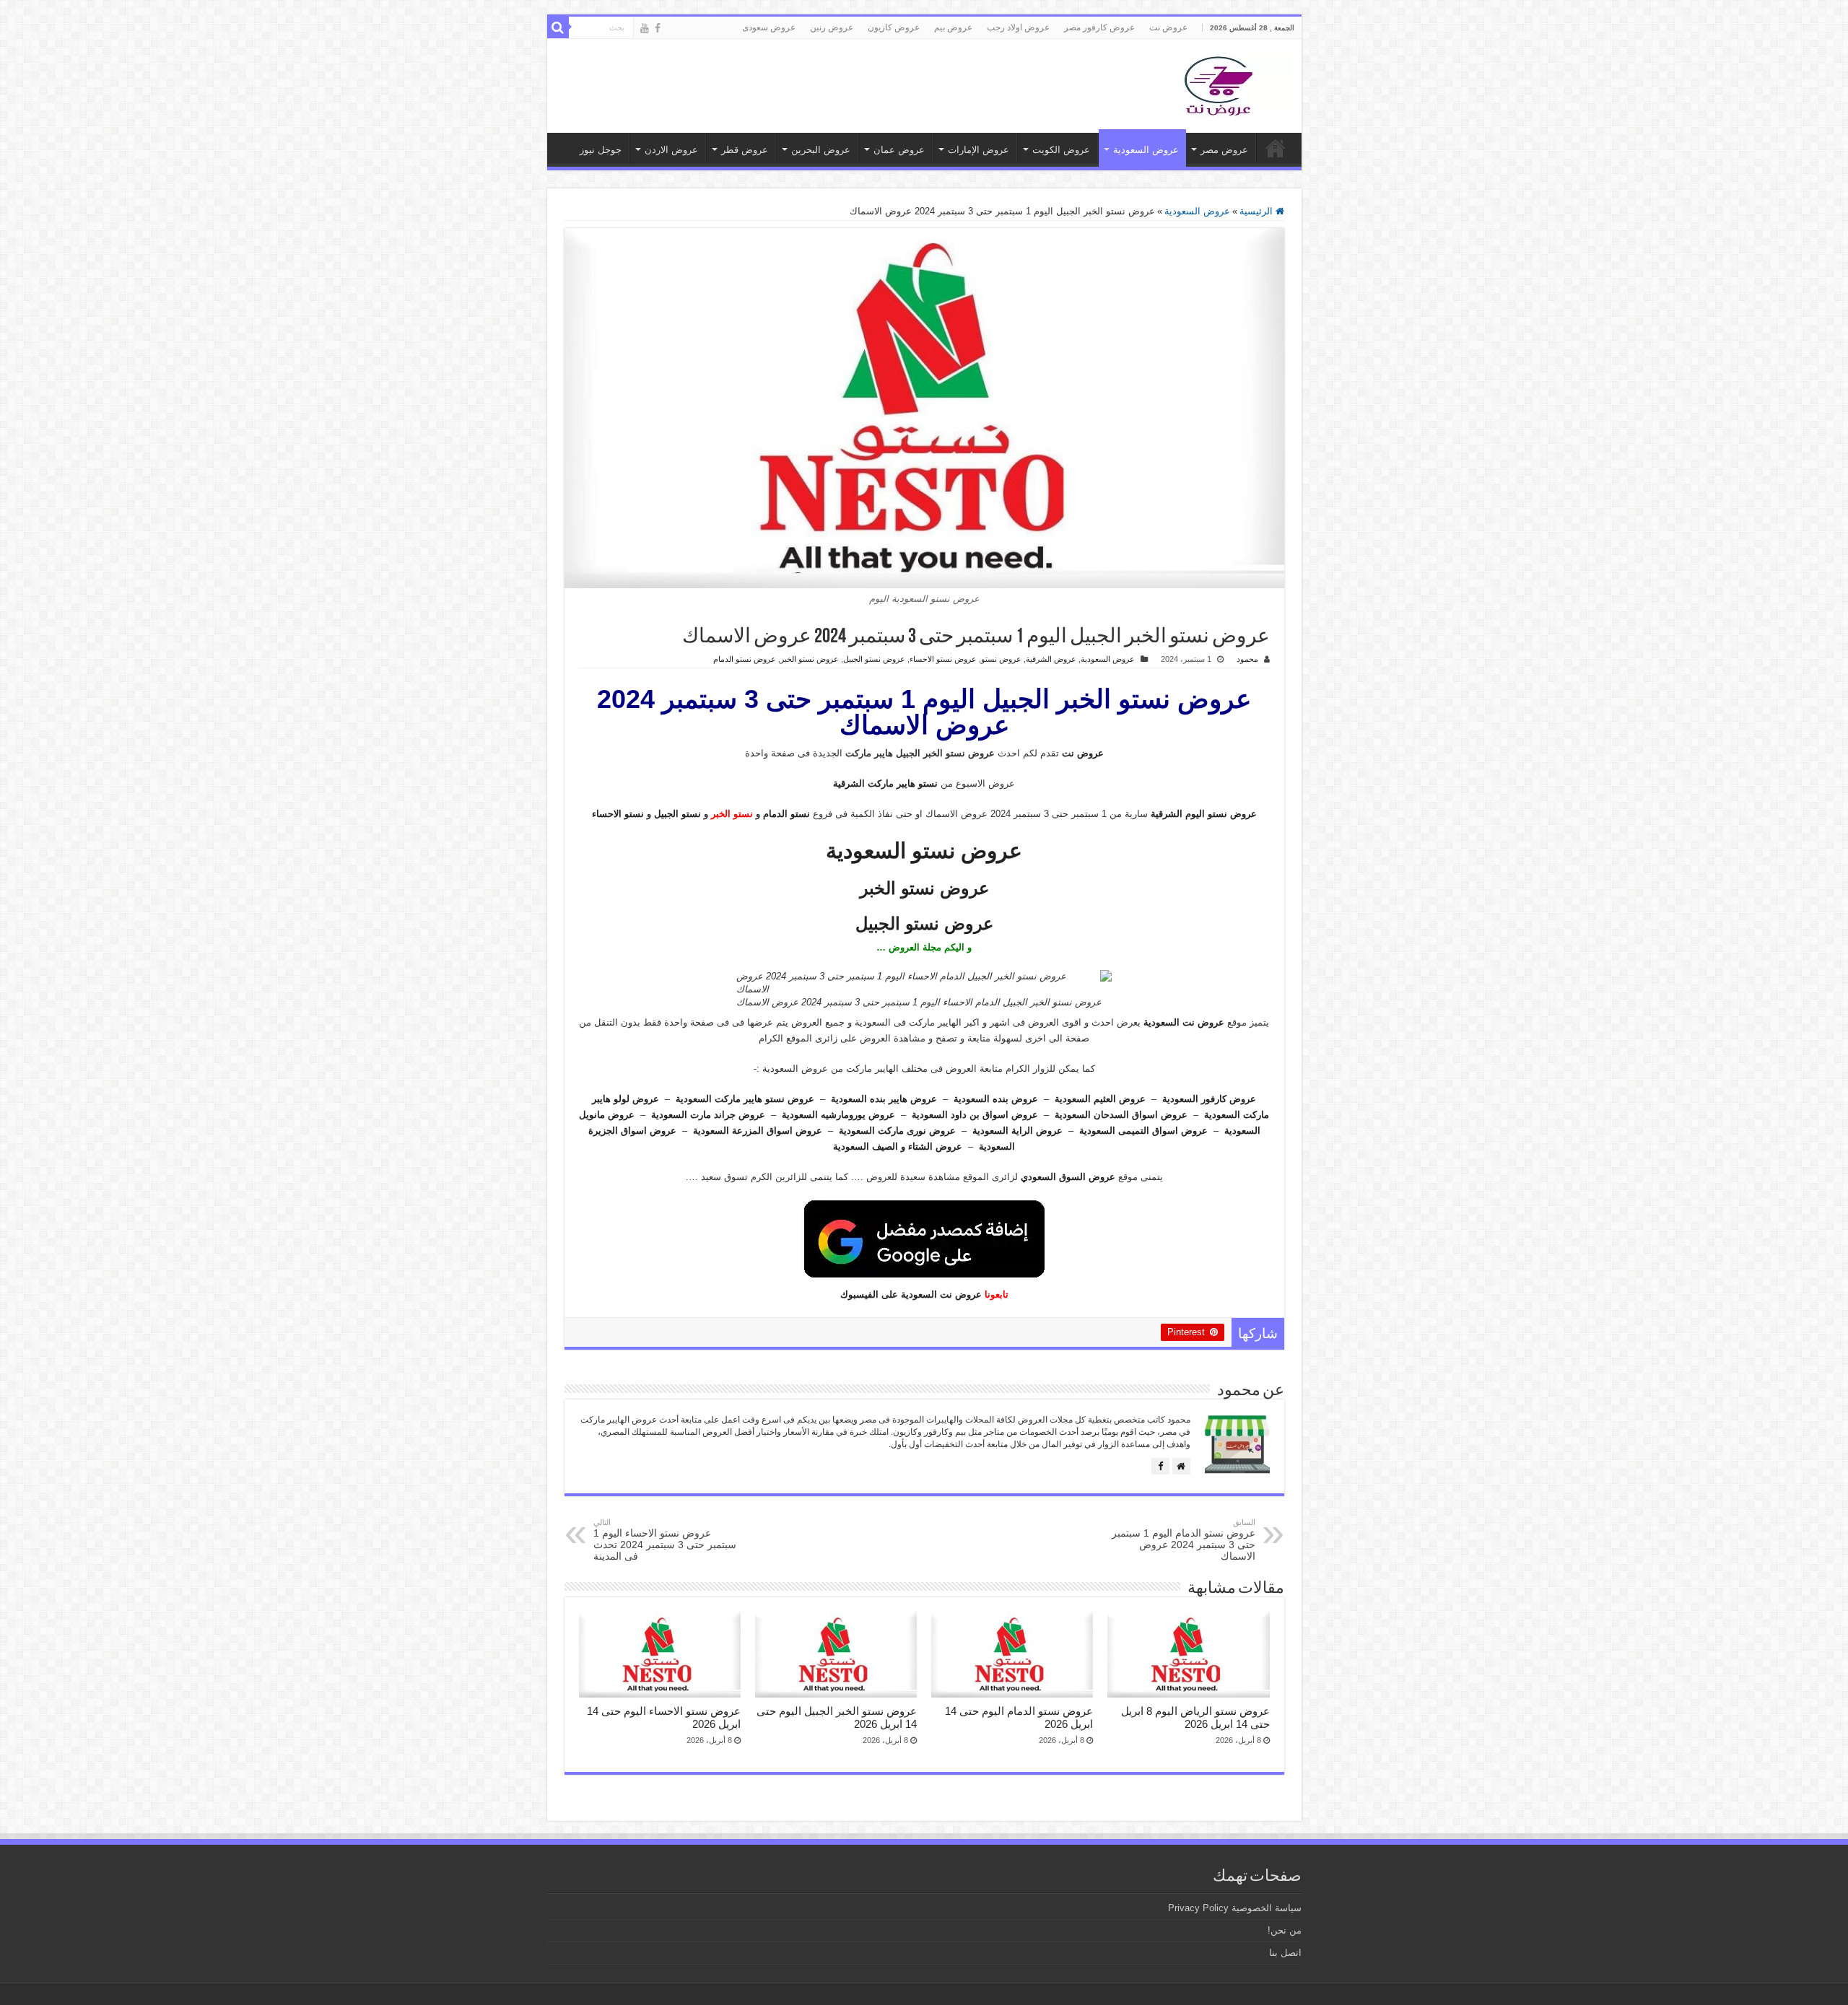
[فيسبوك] (1160, 1466)
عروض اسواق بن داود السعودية (975, 1115)
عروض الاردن (671, 150)
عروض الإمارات (979, 150)
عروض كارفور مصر (1099, 27)
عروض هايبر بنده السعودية (884, 1099)
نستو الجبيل (677, 814)
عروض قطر (745, 150)
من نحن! (1285, 1930)
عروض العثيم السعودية (1100, 1099)
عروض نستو (1001, 659)
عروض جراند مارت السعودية (708, 1115)
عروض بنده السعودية (996, 1099)
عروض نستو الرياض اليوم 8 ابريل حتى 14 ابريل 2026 (1195, 1717)
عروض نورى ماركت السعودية (897, 1131)
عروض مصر (1224, 150)
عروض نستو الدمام (745, 659)
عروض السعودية (1146, 150)
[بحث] (558, 27)
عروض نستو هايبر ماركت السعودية (745, 1099)
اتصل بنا (1285, 1953)
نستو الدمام (786, 814)
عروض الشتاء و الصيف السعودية (898, 1146)
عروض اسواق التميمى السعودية (1143, 1131)
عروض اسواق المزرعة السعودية (758, 1131)
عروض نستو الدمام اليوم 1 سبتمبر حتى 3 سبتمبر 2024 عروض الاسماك (1184, 1540)
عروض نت (1168, 27)
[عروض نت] (1219, 83)
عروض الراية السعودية (1017, 1131)
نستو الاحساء (618, 814)
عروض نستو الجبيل (874, 659)
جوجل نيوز (601, 150)
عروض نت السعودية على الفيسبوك (911, 1294)
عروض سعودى (769, 27)
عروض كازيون (894, 27)
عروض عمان (899, 150)
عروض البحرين (821, 150)
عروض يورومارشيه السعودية (838, 1115)
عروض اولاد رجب (1018, 27)
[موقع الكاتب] (1181, 1466)
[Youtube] (645, 28)
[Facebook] (658, 28)
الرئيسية (1258, 211)
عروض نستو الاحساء (943, 659)
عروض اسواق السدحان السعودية (1121, 1115)
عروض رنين (832, 27)
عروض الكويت (1061, 150)
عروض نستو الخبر (810, 659)
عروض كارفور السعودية (1209, 1099)
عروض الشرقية (1051, 659)
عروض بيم (953, 27)
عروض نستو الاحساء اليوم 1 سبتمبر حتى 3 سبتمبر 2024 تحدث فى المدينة (665, 1540)
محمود (1247, 659)
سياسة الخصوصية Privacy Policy (1235, 1908)
